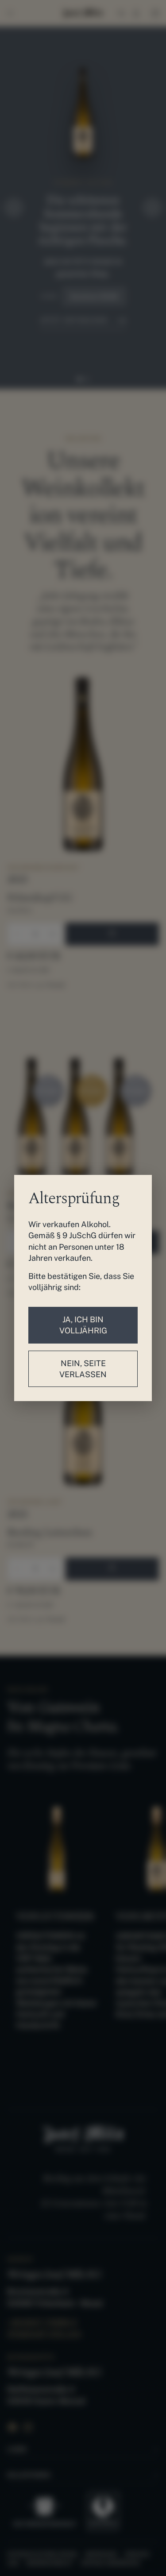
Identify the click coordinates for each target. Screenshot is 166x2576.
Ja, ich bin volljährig (83, 1325)
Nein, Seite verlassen (83, 1369)
